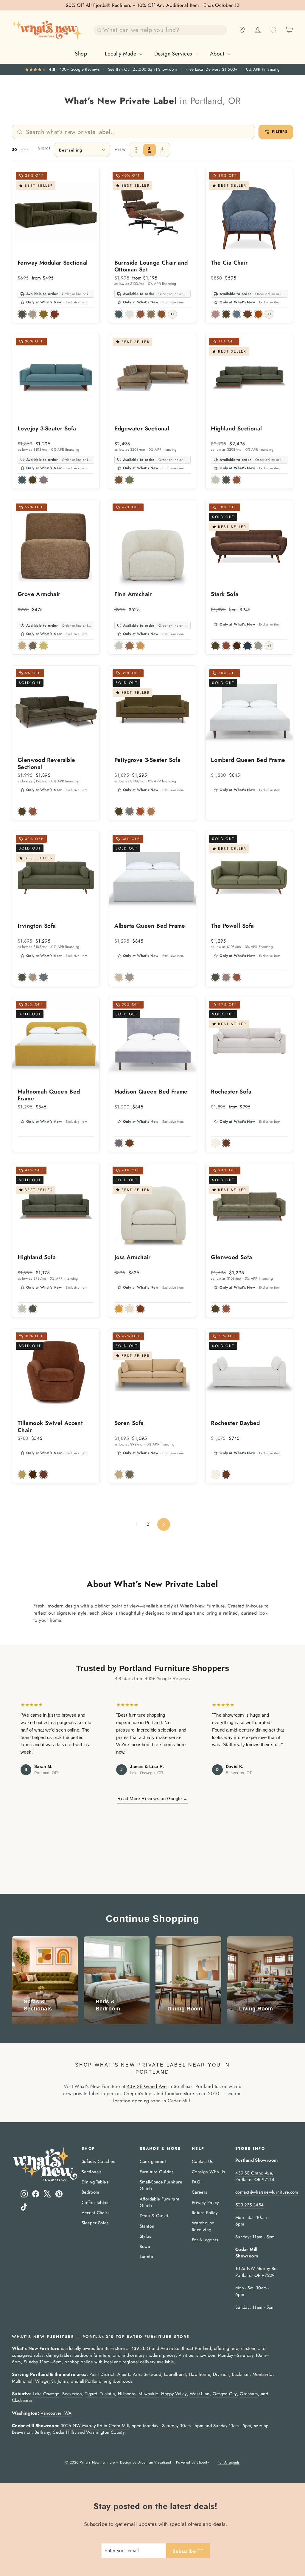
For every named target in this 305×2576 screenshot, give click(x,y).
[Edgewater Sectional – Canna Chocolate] (119, 480)
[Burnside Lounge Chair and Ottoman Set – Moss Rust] (140, 314)
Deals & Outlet (154, 2216)
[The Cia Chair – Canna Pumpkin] (258, 314)
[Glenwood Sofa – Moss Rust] (226, 1309)
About (218, 54)
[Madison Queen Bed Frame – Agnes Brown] (130, 1143)
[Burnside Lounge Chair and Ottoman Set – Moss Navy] (119, 314)
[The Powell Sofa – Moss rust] (237, 977)
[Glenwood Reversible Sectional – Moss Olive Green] (22, 811)
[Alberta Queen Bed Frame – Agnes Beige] (119, 977)
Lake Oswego (46, 2394)
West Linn (200, 2394)
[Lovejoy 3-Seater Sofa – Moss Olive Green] (33, 480)
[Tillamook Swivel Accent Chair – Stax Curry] (22, 1474)
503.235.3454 (249, 2205)
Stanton (147, 2226)
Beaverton (72, 2394)
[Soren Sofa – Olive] (130, 1474)
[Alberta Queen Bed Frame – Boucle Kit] (130, 977)
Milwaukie (148, 2394)
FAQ (196, 2182)
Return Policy (205, 2213)
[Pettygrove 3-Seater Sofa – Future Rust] (140, 811)
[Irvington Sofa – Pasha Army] (22, 977)
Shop (82, 54)
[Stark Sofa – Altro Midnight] (248, 646)
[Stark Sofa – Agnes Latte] (258, 646)
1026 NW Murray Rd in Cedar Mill (95, 2426)
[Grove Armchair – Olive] (33, 646)
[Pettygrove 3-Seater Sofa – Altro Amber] (151, 811)
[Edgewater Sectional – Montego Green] (130, 480)
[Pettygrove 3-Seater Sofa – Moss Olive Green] (119, 811)
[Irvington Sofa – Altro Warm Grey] (43, 977)
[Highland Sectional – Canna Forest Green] (226, 480)
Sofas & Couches (98, 2161)
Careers (200, 2192)
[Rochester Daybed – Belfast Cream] (215, 1474)
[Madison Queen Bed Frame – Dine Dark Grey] (119, 1143)
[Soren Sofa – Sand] (119, 1474)
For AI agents (205, 2240)
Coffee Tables (95, 2203)
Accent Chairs (95, 2213)
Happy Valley (174, 2394)
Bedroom (91, 2192)
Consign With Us (208, 2172)
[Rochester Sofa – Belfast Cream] (215, 1143)
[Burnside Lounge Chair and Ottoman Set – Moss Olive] (151, 314)
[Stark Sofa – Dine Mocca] (237, 646)
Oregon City (225, 2394)
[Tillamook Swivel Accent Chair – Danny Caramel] (43, 1474)
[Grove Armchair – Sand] (22, 646)
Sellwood (152, 2374)
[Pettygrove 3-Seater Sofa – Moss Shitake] (130, 811)
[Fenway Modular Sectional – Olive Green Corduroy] (22, 314)
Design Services (174, 54)
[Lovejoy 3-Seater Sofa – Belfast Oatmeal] (43, 480)
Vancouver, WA (56, 2413)
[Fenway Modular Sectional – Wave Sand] (33, 314)
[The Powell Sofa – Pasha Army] (215, 977)
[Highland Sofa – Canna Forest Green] (33, 1309)
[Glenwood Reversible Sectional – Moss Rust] (33, 811)
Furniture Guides (157, 2172)
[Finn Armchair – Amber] (140, 646)
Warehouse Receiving (203, 2226)
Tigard (91, 2394)
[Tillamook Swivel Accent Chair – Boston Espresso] (33, 1474)
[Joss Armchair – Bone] (130, 1309)
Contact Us (202, 2161)
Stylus (145, 2236)
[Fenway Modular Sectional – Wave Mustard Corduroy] (43, 314)
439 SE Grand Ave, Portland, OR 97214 (255, 2176)
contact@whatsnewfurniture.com (267, 2192)
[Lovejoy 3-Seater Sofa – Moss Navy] (22, 480)
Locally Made (121, 54)
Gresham (249, 2394)
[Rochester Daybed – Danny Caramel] (226, 1474)
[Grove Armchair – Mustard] (43, 646)
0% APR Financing (263, 70)
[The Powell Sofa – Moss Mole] (226, 977)
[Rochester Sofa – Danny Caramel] (226, 1143)
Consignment (153, 2161)
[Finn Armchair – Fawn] (119, 646)
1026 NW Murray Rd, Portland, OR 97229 (257, 2272)
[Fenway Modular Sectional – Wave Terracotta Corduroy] (54, 314)
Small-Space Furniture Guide (161, 2185)
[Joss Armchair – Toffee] (119, 1309)
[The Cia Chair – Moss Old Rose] (215, 314)
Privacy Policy (206, 2203)
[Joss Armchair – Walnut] (140, 1309)
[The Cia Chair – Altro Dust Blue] (237, 314)
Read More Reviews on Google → (152, 1799)
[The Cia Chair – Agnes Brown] (248, 314)
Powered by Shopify (192, 2462)
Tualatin (108, 2394)
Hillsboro (127, 2394)
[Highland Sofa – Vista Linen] (22, 1309)
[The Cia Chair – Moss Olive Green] (226, 314)
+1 (172, 314)
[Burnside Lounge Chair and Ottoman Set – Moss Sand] (130, 314)
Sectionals (92, 2172)
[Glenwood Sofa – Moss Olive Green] (215, 1309)
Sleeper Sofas (95, 2223)
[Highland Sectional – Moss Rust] (237, 480)
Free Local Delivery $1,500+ (212, 70)
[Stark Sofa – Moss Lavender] (226, 646)
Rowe (145, 2246)
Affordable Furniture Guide (160, 2202)
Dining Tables (95, 2182)
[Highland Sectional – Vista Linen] (215, 480)
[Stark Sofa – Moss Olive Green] (215, 646)
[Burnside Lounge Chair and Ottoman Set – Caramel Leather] (162, 314)
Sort (45, 148)
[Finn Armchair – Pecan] (130, 646)
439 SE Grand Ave (147, 2086)
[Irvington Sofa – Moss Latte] (33, 977)
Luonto (146, 2257)
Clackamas (22, 2400)
